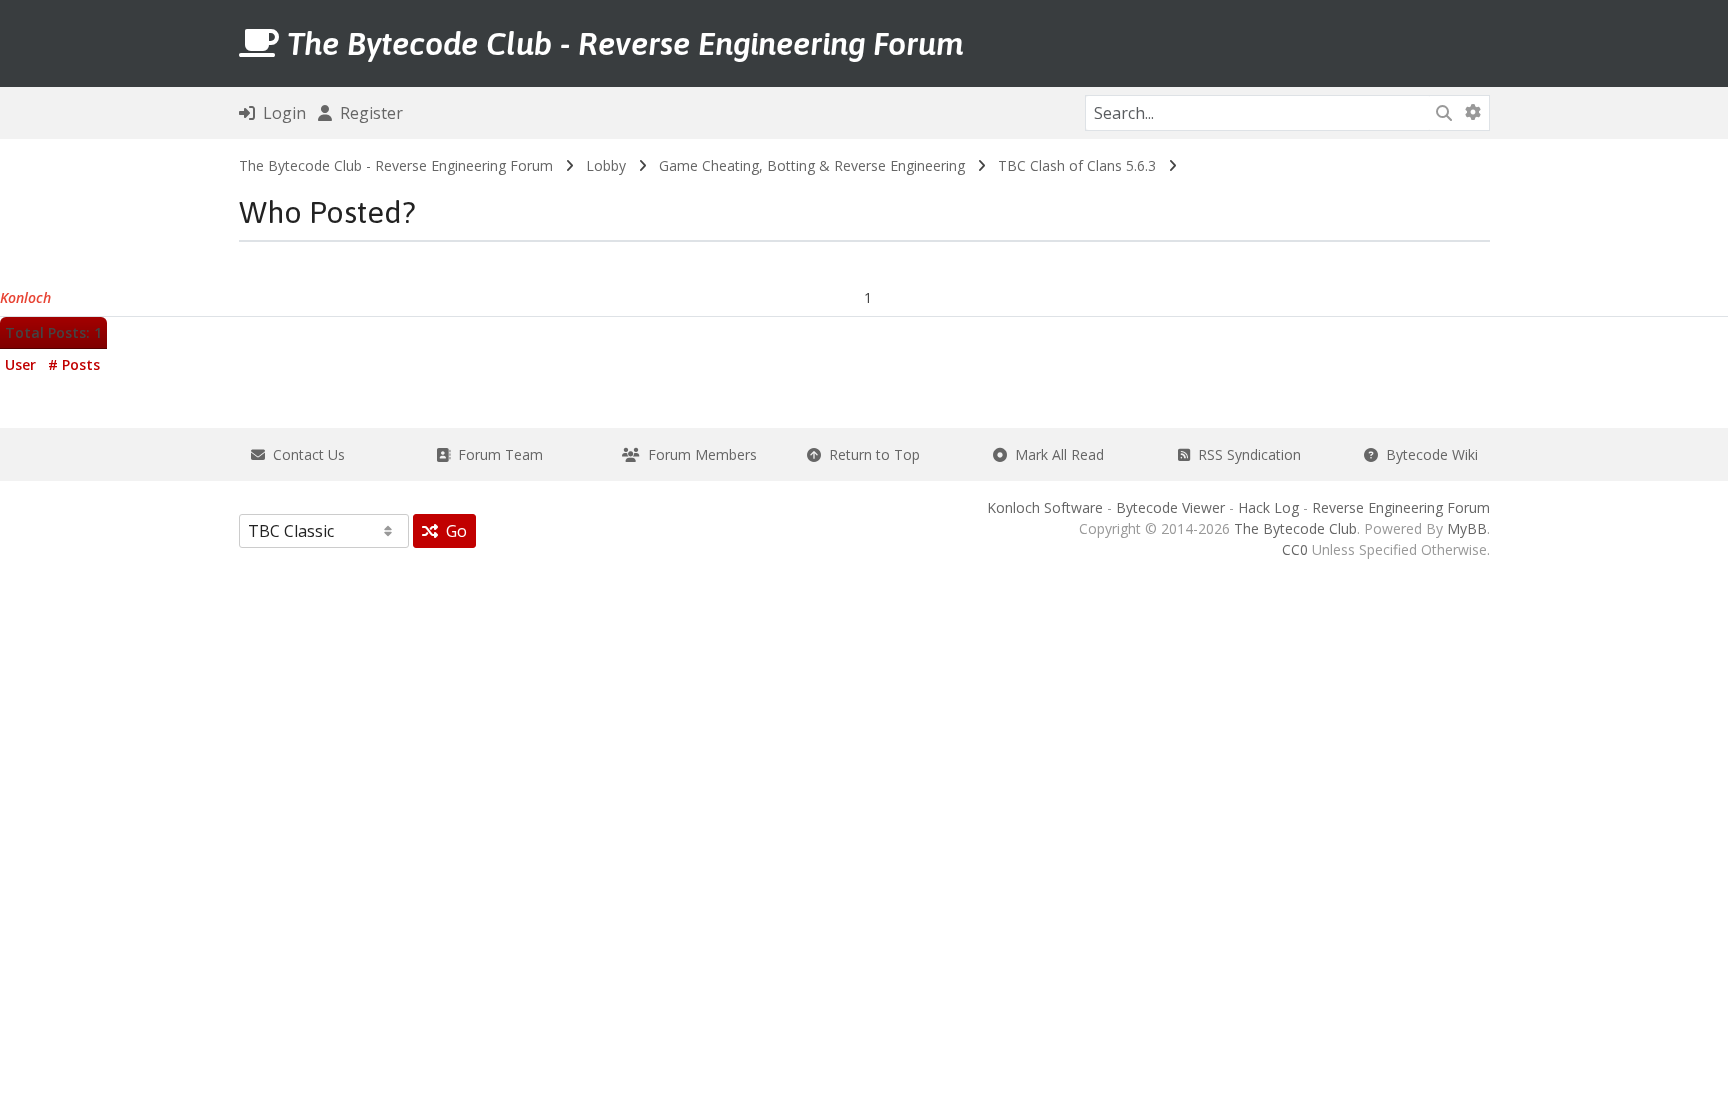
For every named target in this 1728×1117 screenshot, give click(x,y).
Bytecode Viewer (1170, 507)
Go (452, 531)
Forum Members (698, 454)
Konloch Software (1045, 507)
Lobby (606, 165)
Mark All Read (1055, 454)
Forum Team (496, 454)
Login (280, 113)
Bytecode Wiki (1428, 454)
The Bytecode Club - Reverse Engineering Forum (396, 165)
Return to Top (870, 454)
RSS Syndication (1245, 454)
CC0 (1295, 549)
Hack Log (1268, 507)
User (20, 364)
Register (367, 113)
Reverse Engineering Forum (1401, 507)
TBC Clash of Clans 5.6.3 (1077, 165)
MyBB (1467, 528)
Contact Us (305, 454)
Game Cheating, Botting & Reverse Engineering (812, 165)
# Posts (74, 364)
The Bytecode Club (1295, 528)
